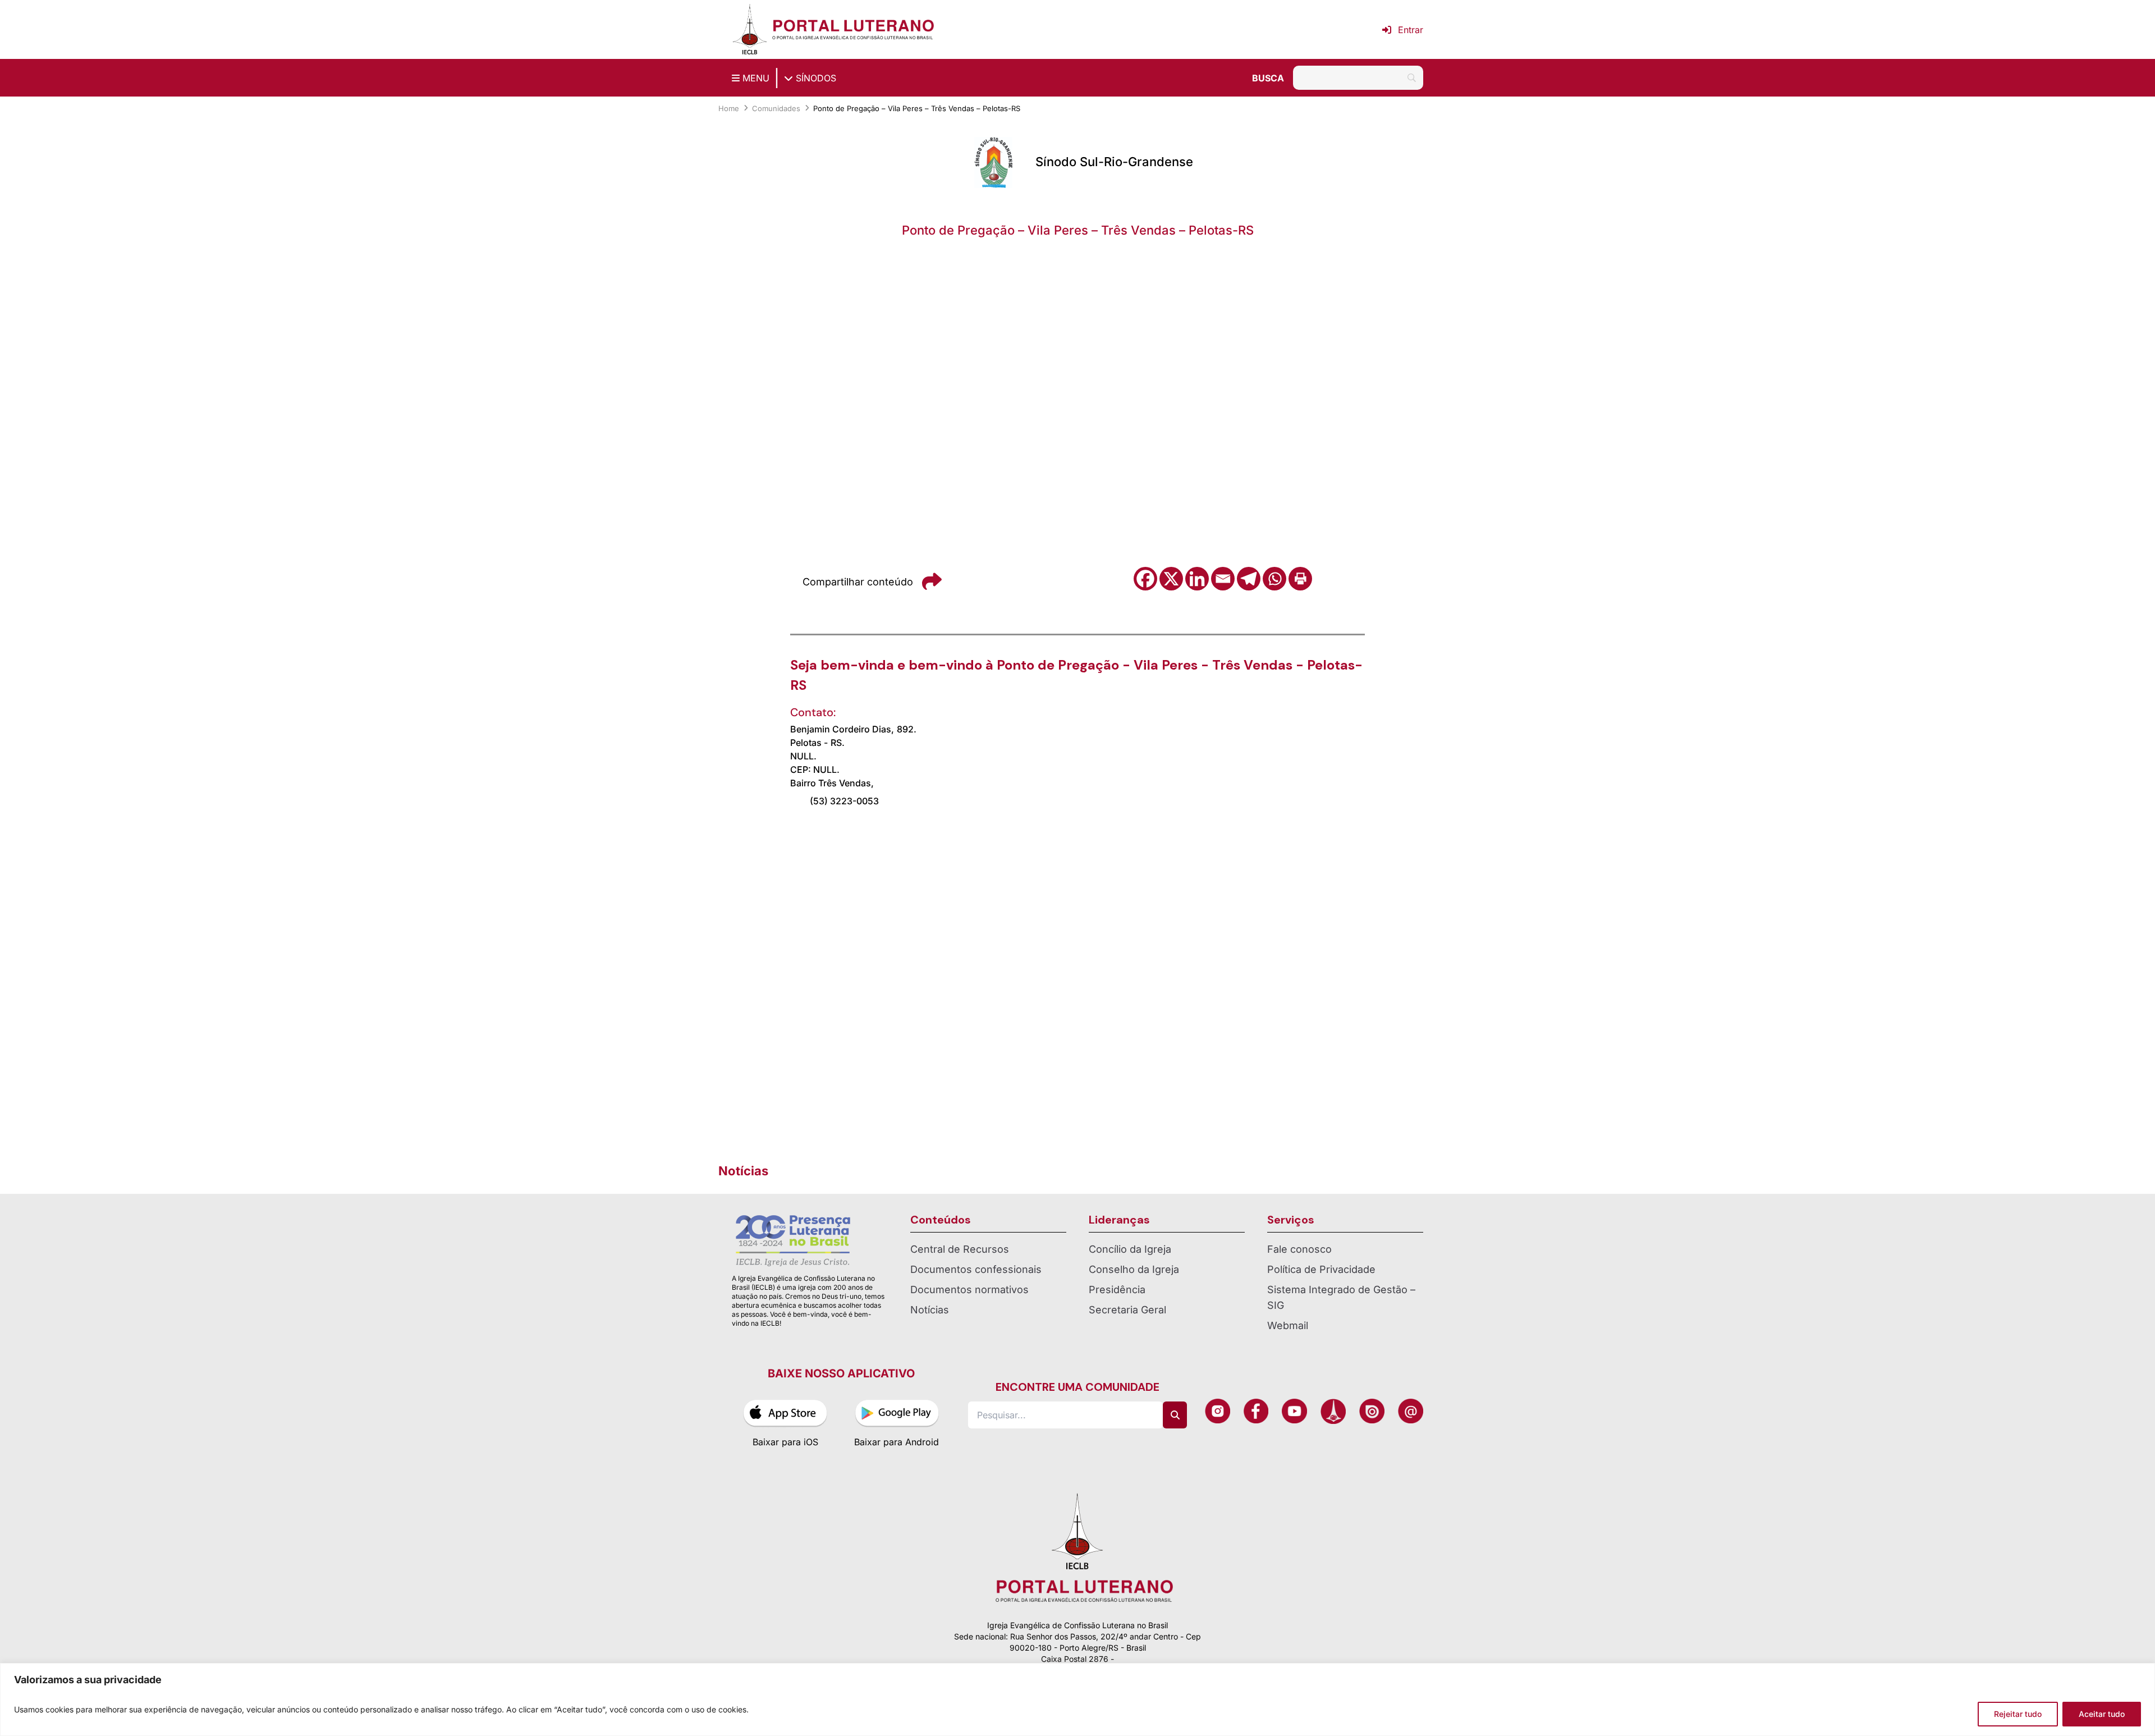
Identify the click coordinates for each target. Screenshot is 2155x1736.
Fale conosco (1299, 1249)
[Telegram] (1249, 579)
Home (729, 108)
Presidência (1117, 1290)
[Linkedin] (1197, 579)
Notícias (930, 1310)
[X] (1171, 579)
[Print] (1300, 579)
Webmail (1288, 1325)
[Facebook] (1145, 579)
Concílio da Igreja (1130, 1249)
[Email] (1223, 579)
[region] (1077, 1700)
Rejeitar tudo (2018, 1714)
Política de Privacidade (1321, 1269)
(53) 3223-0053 (844, 801)
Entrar (1411, 30)
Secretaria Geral (1127, 1310)
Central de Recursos (960, 1249)
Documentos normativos (969, 1290)
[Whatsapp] (1274, 579)
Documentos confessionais (976, 1269)
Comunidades (776, 108)
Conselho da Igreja (1134, 1269)
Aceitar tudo (2102, 1714)
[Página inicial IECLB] (750, 29)
